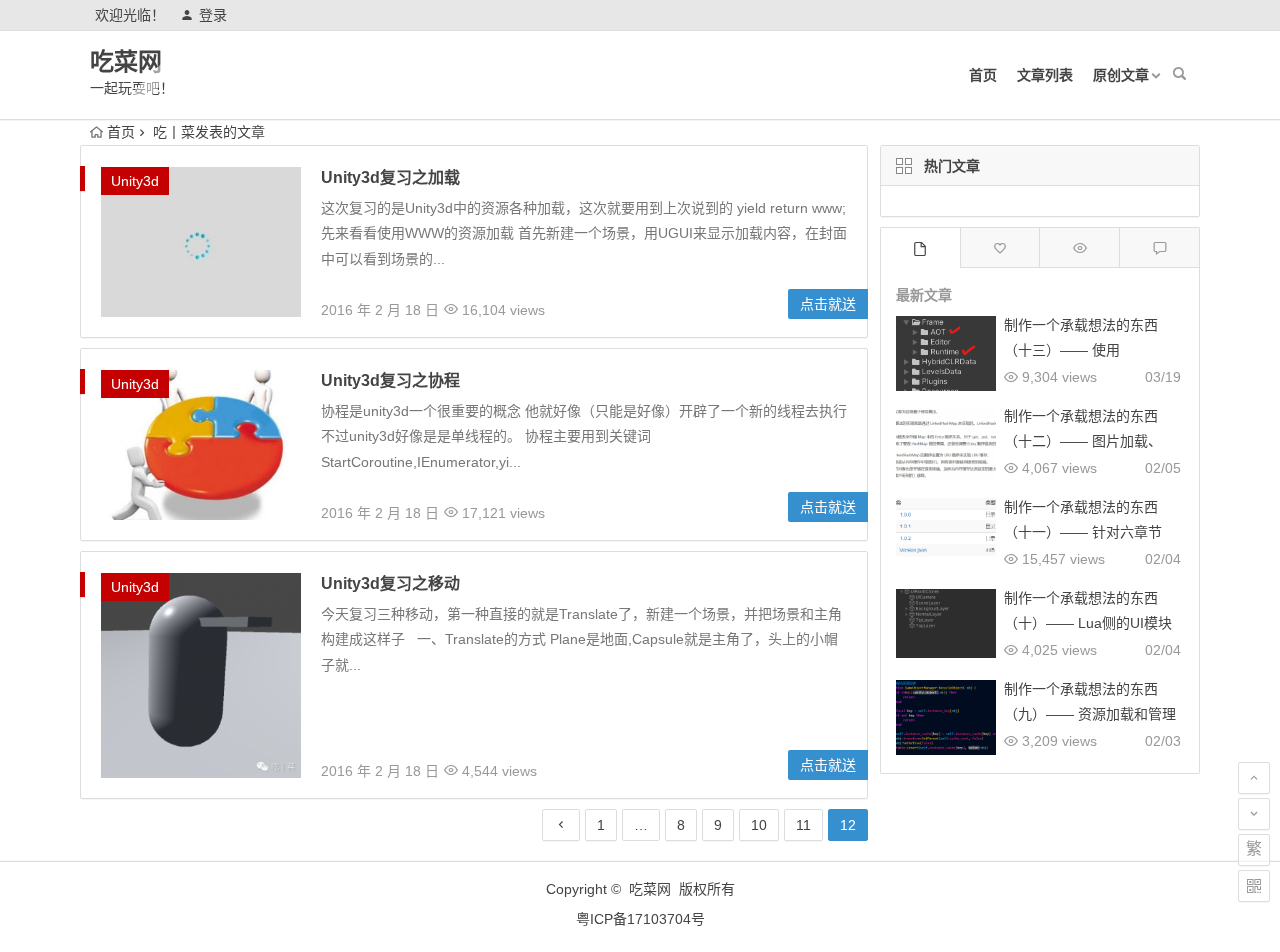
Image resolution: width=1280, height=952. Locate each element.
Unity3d (135, 181)
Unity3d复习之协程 (390, 380)
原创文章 (1121, 75)
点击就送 (828, 304)
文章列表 (1045, 75)
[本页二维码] (1254, 886)
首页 (983, 75)
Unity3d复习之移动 (390, 583)
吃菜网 (126, 61)
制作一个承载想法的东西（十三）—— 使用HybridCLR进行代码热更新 (1087, 350)
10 (759, 825)
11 (803, 825)
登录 (213, 15)
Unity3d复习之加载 (390, 177)
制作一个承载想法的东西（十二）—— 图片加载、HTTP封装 (1083, 441)
